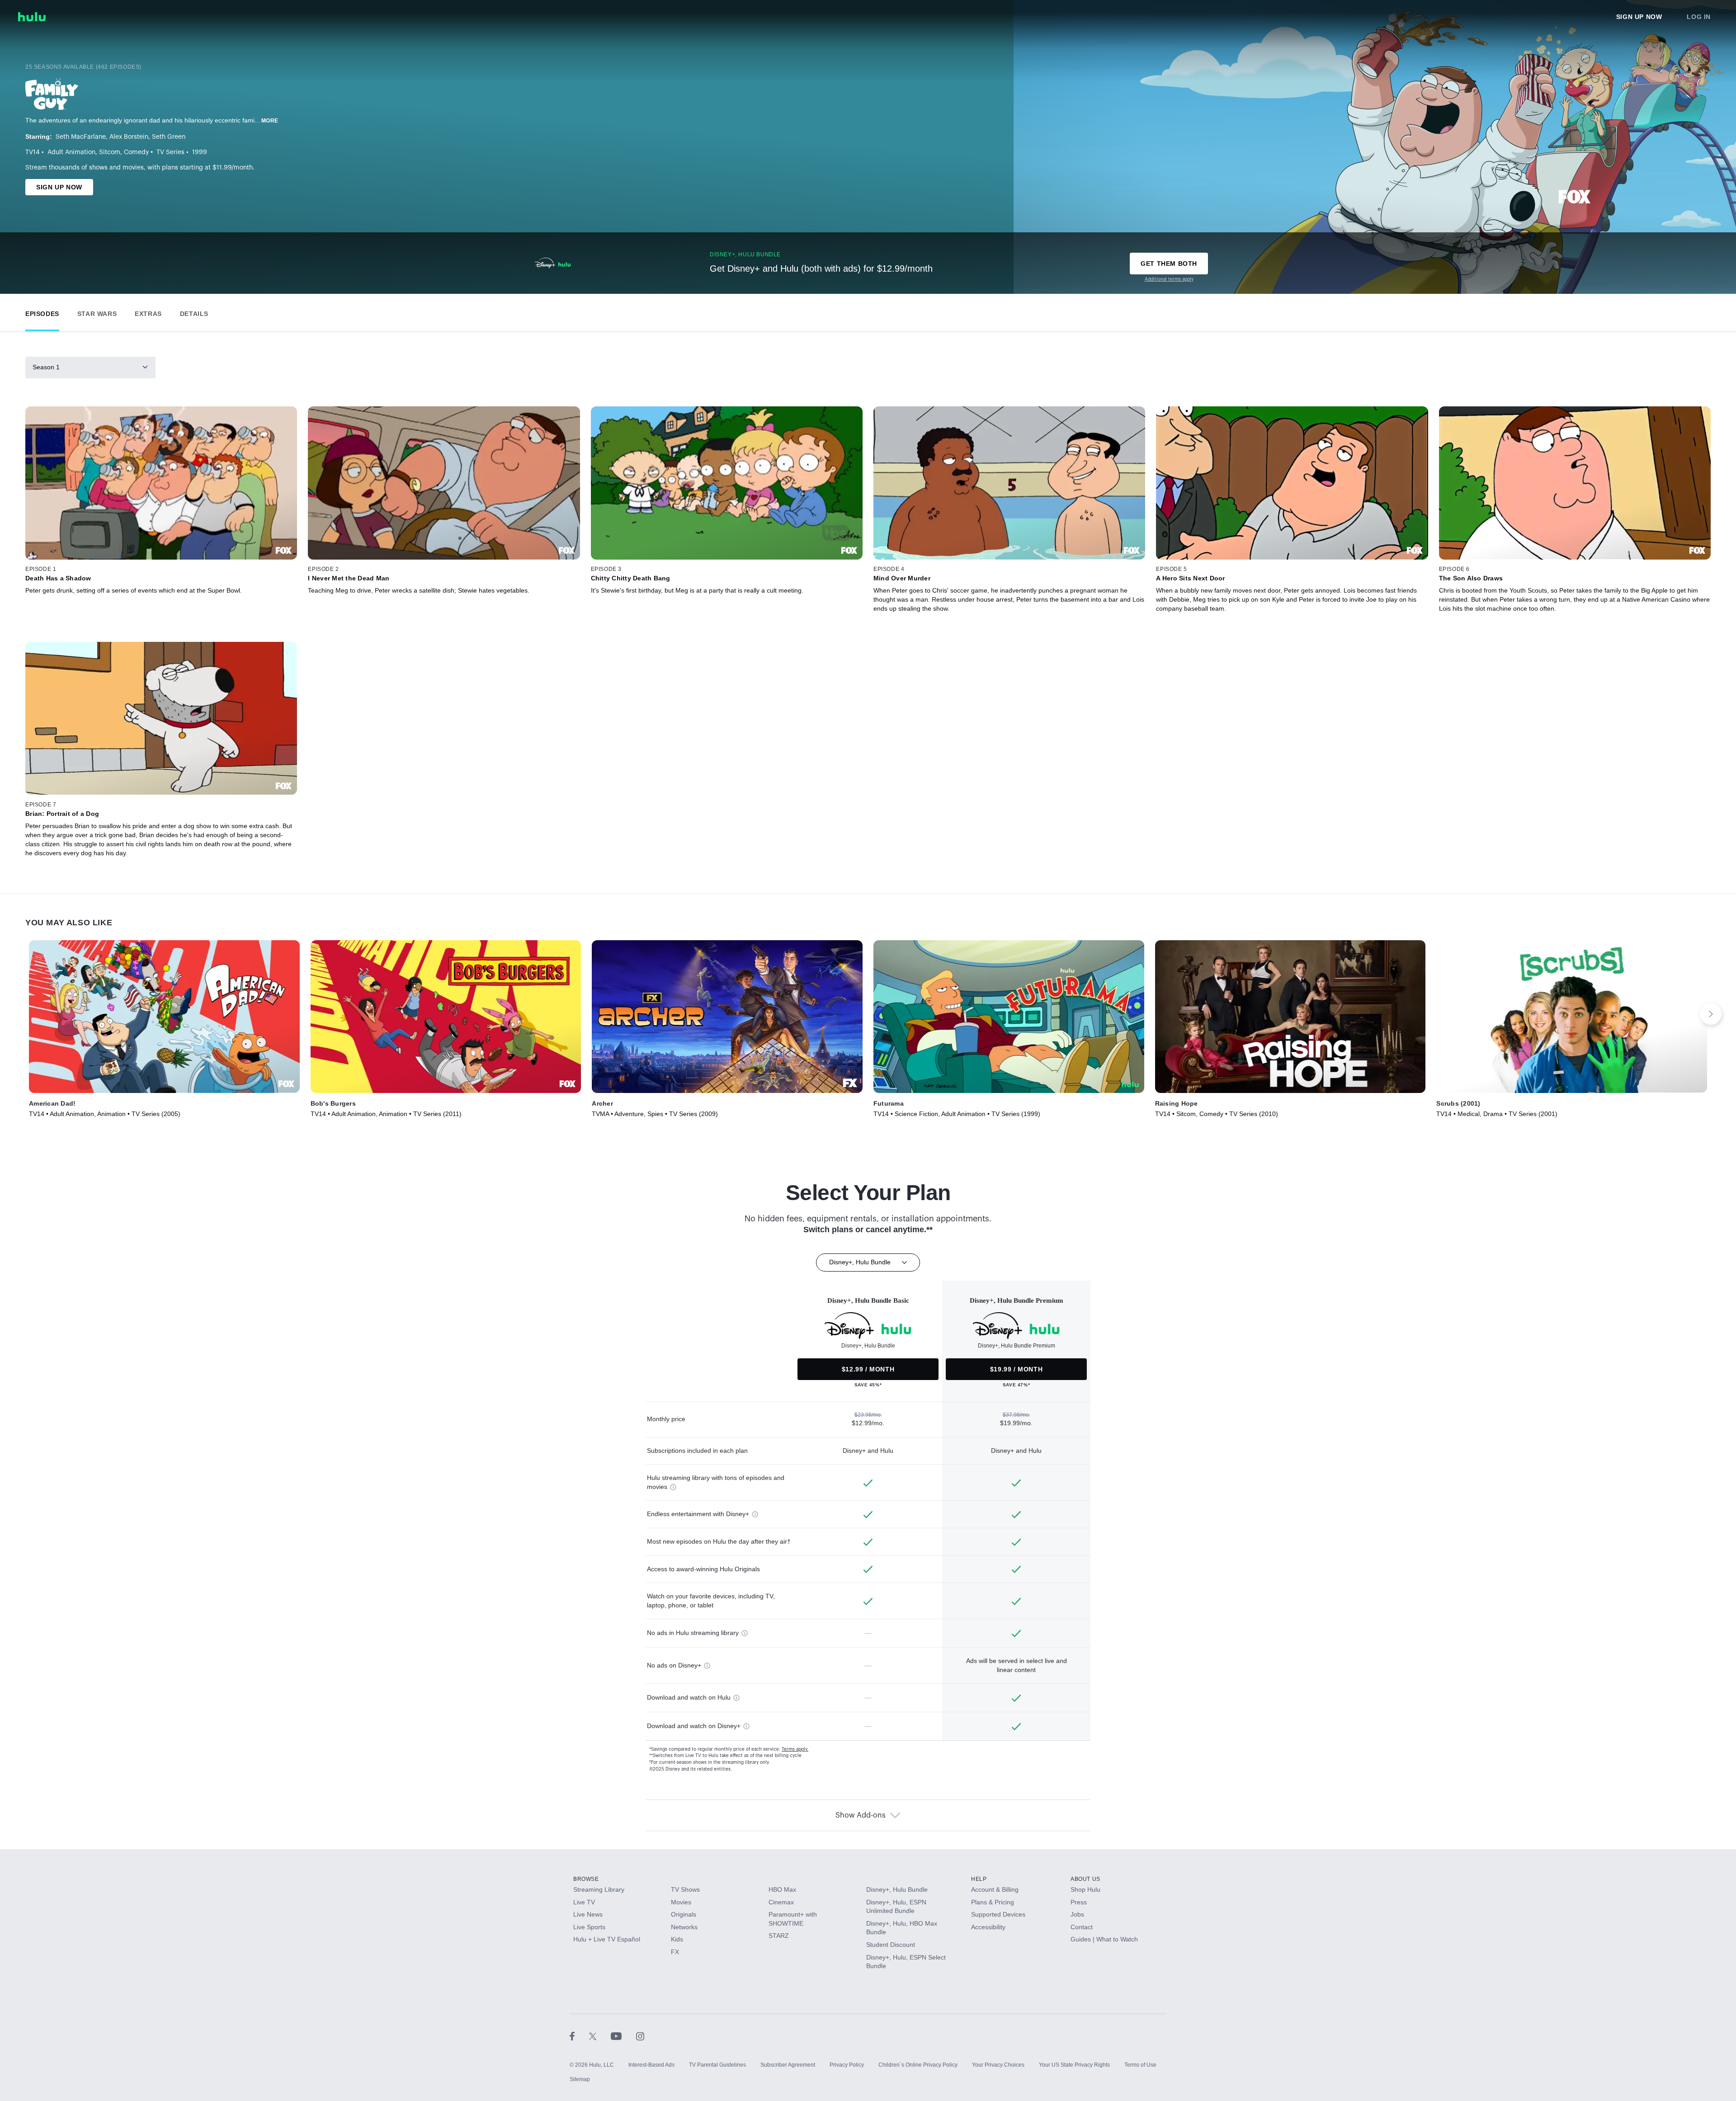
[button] (42, 312)
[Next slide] (1711, 1014)
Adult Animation (71, 152)
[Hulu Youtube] (623, 2036)
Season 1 (46, 367)
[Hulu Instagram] (640, 2036)
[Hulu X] (600, 2036)
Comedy (136, 152)
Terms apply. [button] (795, 1749)
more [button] (270, 121)
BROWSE (586, 1879)
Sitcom (110, 152)
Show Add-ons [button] (861, 1815)
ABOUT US (1085, 1879)
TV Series (170, 152)
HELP (979, 1879)
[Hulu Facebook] (579, 2036)
